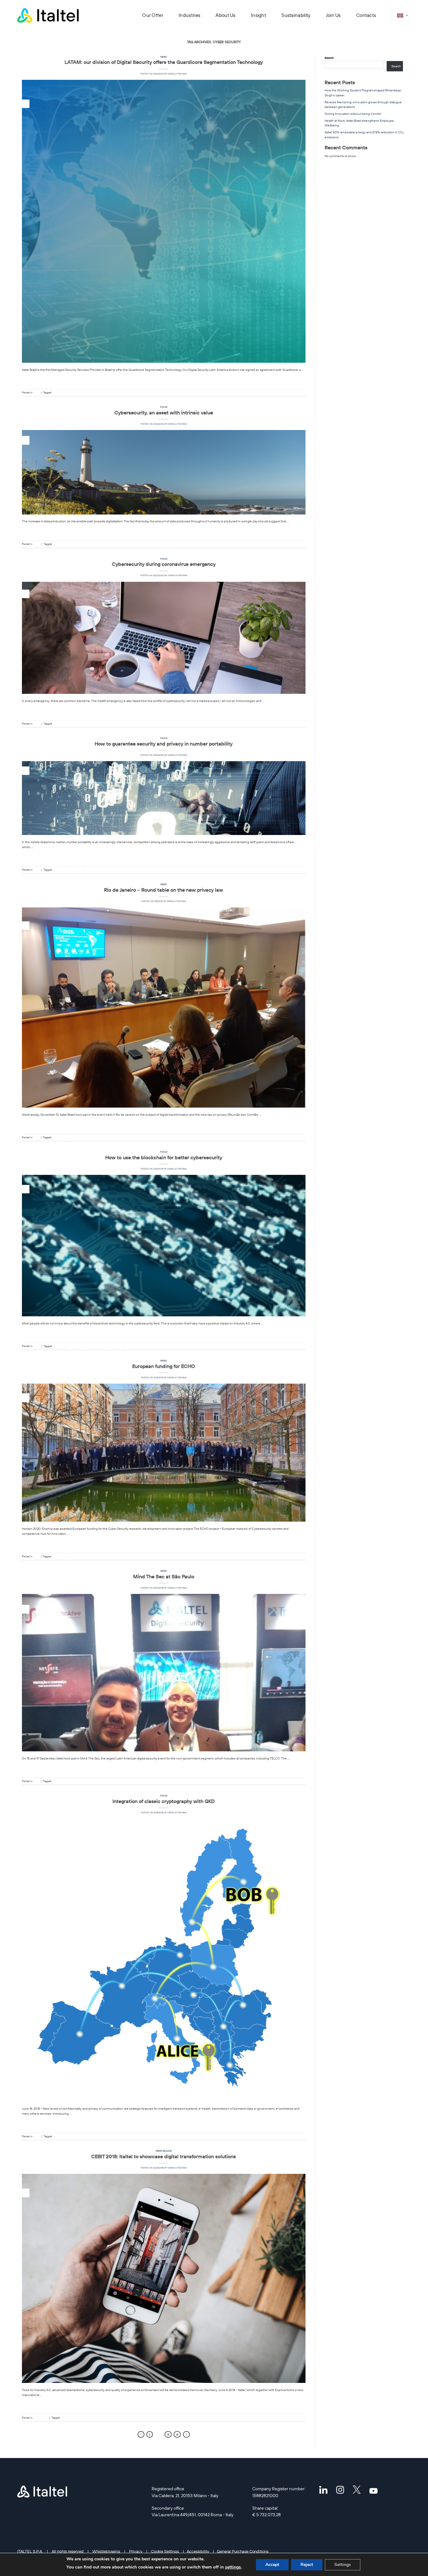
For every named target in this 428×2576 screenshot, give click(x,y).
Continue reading (164, 379)
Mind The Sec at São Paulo (164, 1576)
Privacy (136, 2551)
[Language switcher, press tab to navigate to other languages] (402, 15)
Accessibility (198, 2551)
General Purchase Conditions (243, 2551)
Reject (307, 2565)
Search (329, 58)
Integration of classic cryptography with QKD (164, 1801)
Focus (164, 407)
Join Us (333, 15)
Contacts (366, 15)
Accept (272, 2565)
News (164, 57)
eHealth (109, 2418)
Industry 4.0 (117, 1346)
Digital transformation (97, 1346)
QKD (73, 2136)
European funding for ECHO (164, 1366)
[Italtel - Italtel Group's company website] (49, 15)
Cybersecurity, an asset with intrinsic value (164, 412)
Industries (189, 15)
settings (233, 2567)
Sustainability (296, 15)
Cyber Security (60, 392)
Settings (343, 2565)
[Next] (186, 2434)
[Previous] (141, 2434)
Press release (164, 2151)
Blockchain (59, 870)
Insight (258, 15)
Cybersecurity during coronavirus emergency (164, 564)
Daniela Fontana (177, 74)
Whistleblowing (106, 2551)
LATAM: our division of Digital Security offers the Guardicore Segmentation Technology (164, 62)
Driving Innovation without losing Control (353, 114)
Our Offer (153, 15)
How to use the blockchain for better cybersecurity (164, 1157)
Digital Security (79, 392)
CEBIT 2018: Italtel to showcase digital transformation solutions (164, 2156)
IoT (127, 1346)
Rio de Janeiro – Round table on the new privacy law (164, 890)
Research (75, 1556)
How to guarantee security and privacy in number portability (164, 744)
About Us (225, 15)
